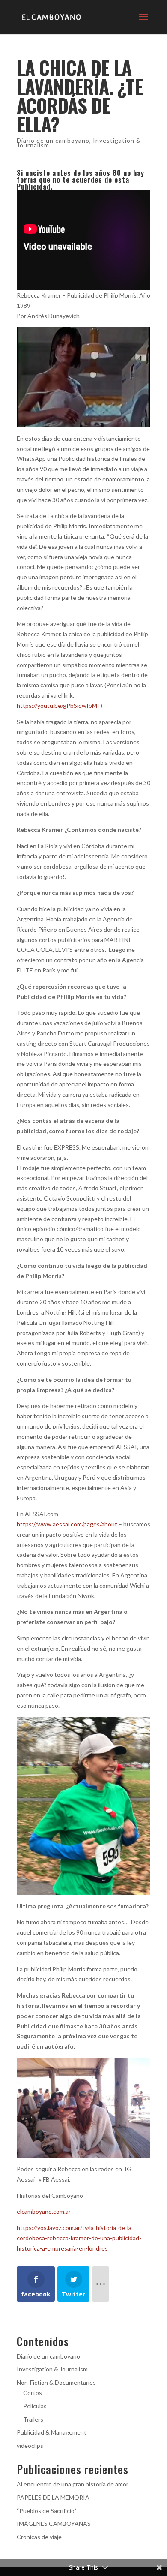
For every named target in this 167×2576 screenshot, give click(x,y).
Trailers (33, 2419)
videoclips (30, 2445)
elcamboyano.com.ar (44, 2211)
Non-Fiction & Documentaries (56, 2382)
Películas (35, 2406)
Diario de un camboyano (53, 140)
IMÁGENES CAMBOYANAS (54, 2523)
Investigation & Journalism (52, 2369)
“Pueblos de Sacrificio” (46, 2511)
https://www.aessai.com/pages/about (67, 1524)
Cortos (33, 2393)
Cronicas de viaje (39, 2537)
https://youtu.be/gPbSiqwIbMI (58, 706)
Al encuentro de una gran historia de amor (73, 2484)
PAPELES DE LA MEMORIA (53, 2497)
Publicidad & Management (52, 2432)
